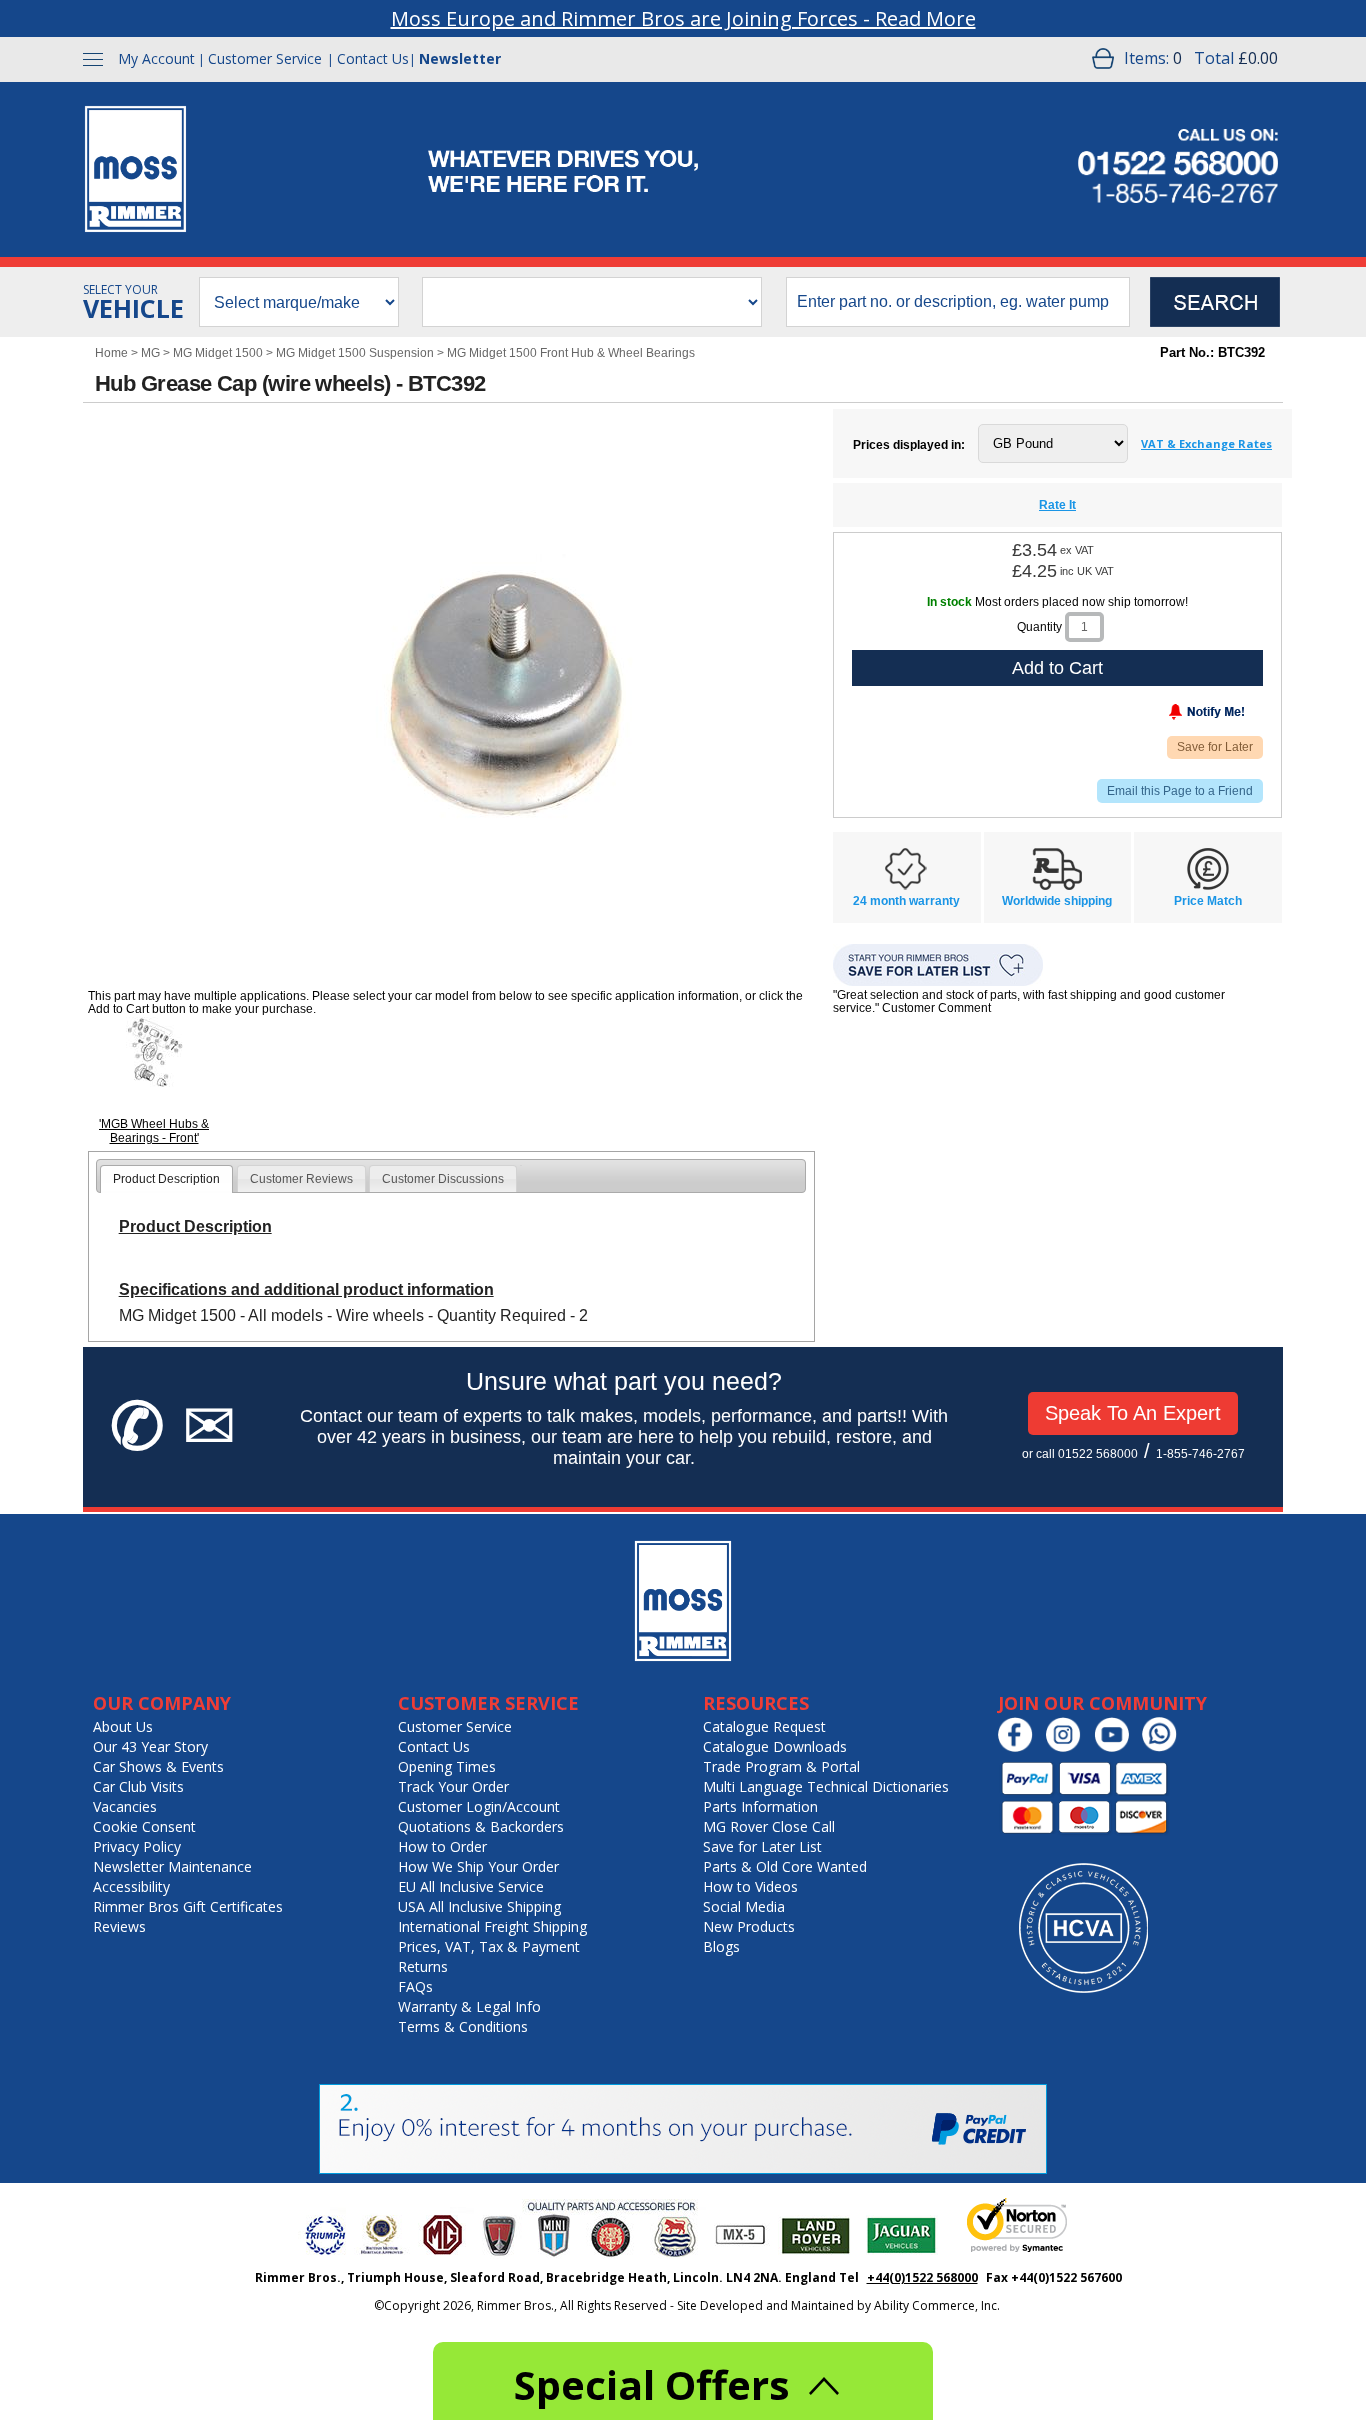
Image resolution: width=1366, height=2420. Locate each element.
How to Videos (750, 1886)
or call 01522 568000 (1080, 1454)
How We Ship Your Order (478, 1866)
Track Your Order (453, 1786)
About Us (123, 1726)
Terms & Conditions (463, 2026)
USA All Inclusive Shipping (479, 1906)
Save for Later (1215, 747)
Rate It (1057, 505)
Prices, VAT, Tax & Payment (489, 1946)
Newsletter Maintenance (172, 1866)
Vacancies (125, 1806)
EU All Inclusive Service (471, 1886)
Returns (423, 1966)
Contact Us (373, 58)
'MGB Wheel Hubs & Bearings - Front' (154, 1131)
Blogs (721, 1946)
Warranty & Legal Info (469, 2006)
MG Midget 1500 (218, 353)
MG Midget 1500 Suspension (355, 353)
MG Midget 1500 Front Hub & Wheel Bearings (571, 353)
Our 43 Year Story (150, 1746)
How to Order (442, 1846)
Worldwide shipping (1057, 901)
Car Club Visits (138, 1786)
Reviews (119, 1926)
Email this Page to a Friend (1180, 791)
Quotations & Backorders (481, 1826)
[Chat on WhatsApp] (1164, 1747)
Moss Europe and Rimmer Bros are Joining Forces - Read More (683, 18)
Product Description (166, 1179)
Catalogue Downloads (775, 1746)
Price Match (1208, 901)
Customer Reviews (301, 1179)
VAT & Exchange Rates (1206, 443)
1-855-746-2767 (1200, 1454)
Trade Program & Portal (781, 1766)
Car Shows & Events (158, 1766)
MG (150, 353)
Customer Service (265, 58)
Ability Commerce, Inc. (937, 2305)
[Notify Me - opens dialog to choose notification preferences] (1165, 716)
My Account (156, 58)
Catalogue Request (764, 1726)
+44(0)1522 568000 (922, 2277)
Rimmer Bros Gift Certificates (188, 1906)
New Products (749, 1926)
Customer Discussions (443, 1179)
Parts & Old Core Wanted (785, 1866)
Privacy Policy (137, 1846)
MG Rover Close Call (769, 1826)
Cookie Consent (144, 1826)
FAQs (415, 1986)
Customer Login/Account (479, 1806)
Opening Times (447, 1766)
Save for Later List (762, 1846)
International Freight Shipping (492, 1926)
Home (111, 353)
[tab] (166, 1179)
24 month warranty (906, 901)
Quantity (1039, 627)
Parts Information (760, 1806)
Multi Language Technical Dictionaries (826, 1786)
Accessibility (131, 1886)
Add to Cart (1057, 668)
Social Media (744, 1906)
